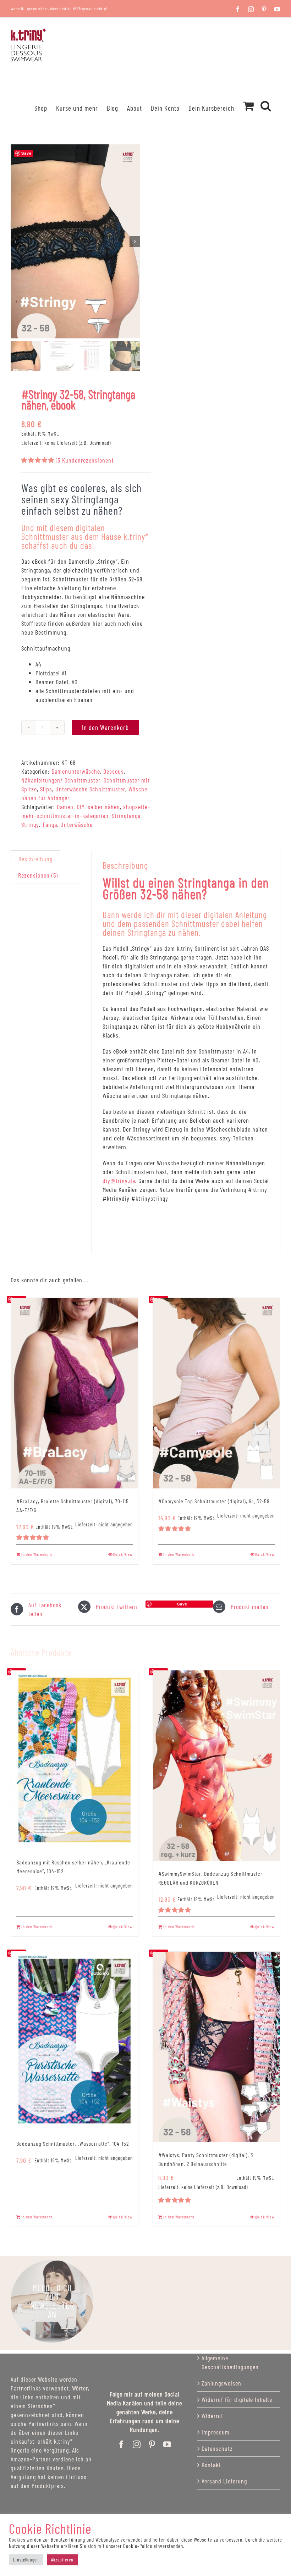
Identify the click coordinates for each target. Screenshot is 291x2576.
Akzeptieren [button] (62, 2560)
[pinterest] (152, 2444)
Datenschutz (217, 2448)
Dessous (114, 771)
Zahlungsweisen (221, 2383)
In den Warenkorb (105, 727)
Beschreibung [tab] (35, 859)
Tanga (50, 824)
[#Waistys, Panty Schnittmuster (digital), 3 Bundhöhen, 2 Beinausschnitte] (216, 2047)
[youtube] (167, 2444)
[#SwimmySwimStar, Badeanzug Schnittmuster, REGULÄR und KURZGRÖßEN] (216, 1766)
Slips (46, 789)
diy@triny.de (119, 1181)
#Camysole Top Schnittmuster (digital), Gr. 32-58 (214, 1501)
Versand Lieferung (224, 2481)
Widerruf (212, 2416)
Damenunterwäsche (76, 771)
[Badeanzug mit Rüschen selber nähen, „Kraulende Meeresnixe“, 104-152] (75, 1760)
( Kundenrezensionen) (84, 460)
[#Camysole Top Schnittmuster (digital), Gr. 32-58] (216, 1393)
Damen (65, 807)
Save (182, 1604)
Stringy (30, 824)
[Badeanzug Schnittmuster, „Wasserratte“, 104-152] (75, 2041)
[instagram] (137, 2444)
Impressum (216, 2432)
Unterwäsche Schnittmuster (90, 789)
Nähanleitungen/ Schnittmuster (61, 780)
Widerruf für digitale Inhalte (237, 2399)
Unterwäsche (76, 824)
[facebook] (122, 2444)
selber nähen (104, 807)
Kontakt (211, 2465)
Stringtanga (126, 816)
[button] (266, 96)
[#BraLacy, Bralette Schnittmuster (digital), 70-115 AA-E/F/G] (75, 1393)
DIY (81, 807)
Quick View (123, 1554)
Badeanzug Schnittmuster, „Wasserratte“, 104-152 (73, 2143)
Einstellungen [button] (26, 2560)
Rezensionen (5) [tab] (38, 875)
